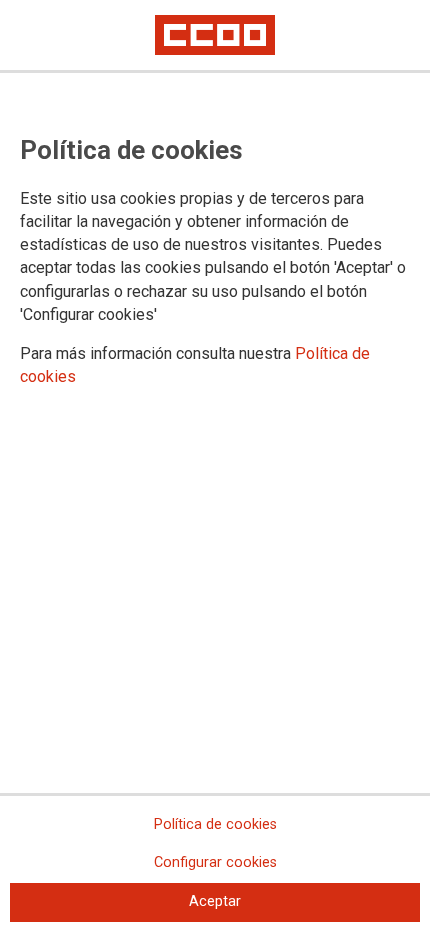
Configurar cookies (215, 862)
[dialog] (215, 466)
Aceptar (215, 901)
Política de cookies (215, 824)
